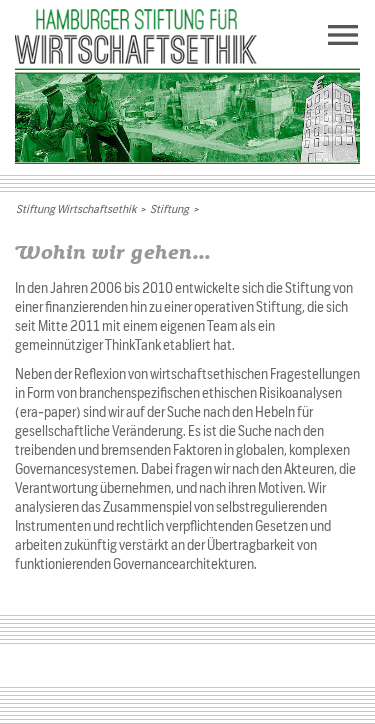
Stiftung (169, 209)
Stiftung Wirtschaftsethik (76, 209)
